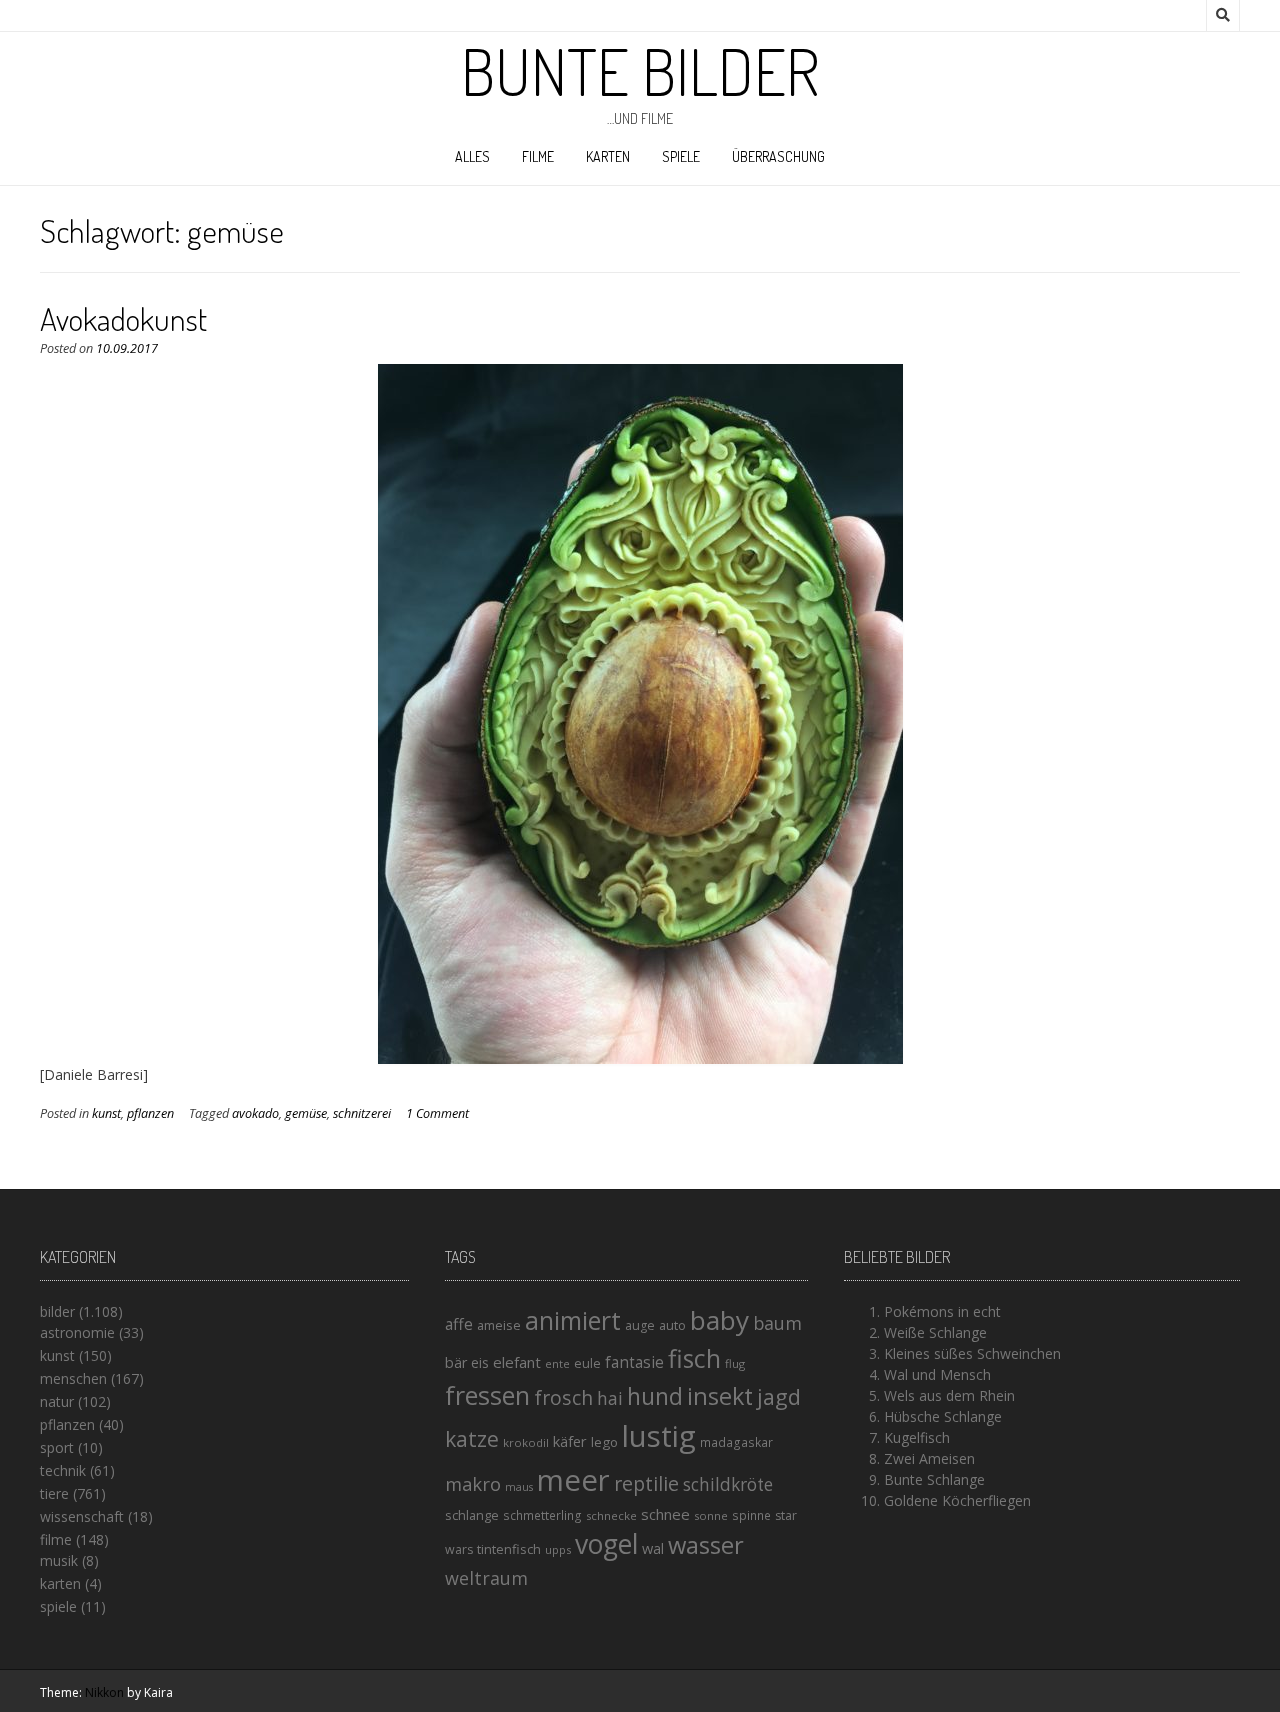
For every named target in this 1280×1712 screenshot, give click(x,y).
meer (573, 1480)
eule (587, 1363)
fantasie (634, 1362)
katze (472, 1439)
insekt (720, 1396)
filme (538, 156)
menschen (73, 1378)
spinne (751, 1515)
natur (57, 1401)
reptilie (646, 1483)
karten (608, 156)
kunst (106, 1113)
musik (59, 1560)
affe (459, 1324)
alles (472, 156)
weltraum (486, 1578)
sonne (711, 1515)
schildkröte (728, 1484)
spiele (681, 156)
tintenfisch (509, 1549)
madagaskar (736, 1442)
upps (558, 1549)
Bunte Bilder (640, 71)
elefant (517, 1362)
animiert (573, 1320)
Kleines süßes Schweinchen (972, 1353)
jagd (779, 1396)
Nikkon (104, 1692)
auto (672, 1325)
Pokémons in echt (942, 1311)
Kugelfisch (917, 1437)
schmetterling (542, 1515)
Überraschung (778, 156)
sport (57, 1447)
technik (63, 1470)
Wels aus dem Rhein (949, 1395)
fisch (694, 1358)
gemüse (306, 1113)
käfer (570, 1441)
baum (777, 1323)
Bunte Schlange (934, 1479)
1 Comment (437, 1113)
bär (456, 1362)
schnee (665, 1514)
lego (604, 1442)
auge (640, 1325)
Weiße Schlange (935, 1332)
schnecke (611, 1515)
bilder (57, 1311)
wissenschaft (82, 1516)
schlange (472, 1515)
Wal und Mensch (937, 1374)
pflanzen (150, 1113)
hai (610, 1398)
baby (719, 1320)
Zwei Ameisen (929, 1458)
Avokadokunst (123, 318)
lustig (659, 1436)
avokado (255, 1113)
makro (473, 1483)
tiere (54, 1493)
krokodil (526, 1442)
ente (557, 1363)
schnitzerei (362, 1113)
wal (653, 1548)
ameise (499, 1325)
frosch (563, 1397)
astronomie (77, 1332)
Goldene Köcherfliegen (957, 1500)
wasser (706, 1544)
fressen (487, 1395)
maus (519, 1487)
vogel (606, 1544)
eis (480, 1362)
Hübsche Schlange (943, 1416)
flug (735, 1363)
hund (655, 1396)
